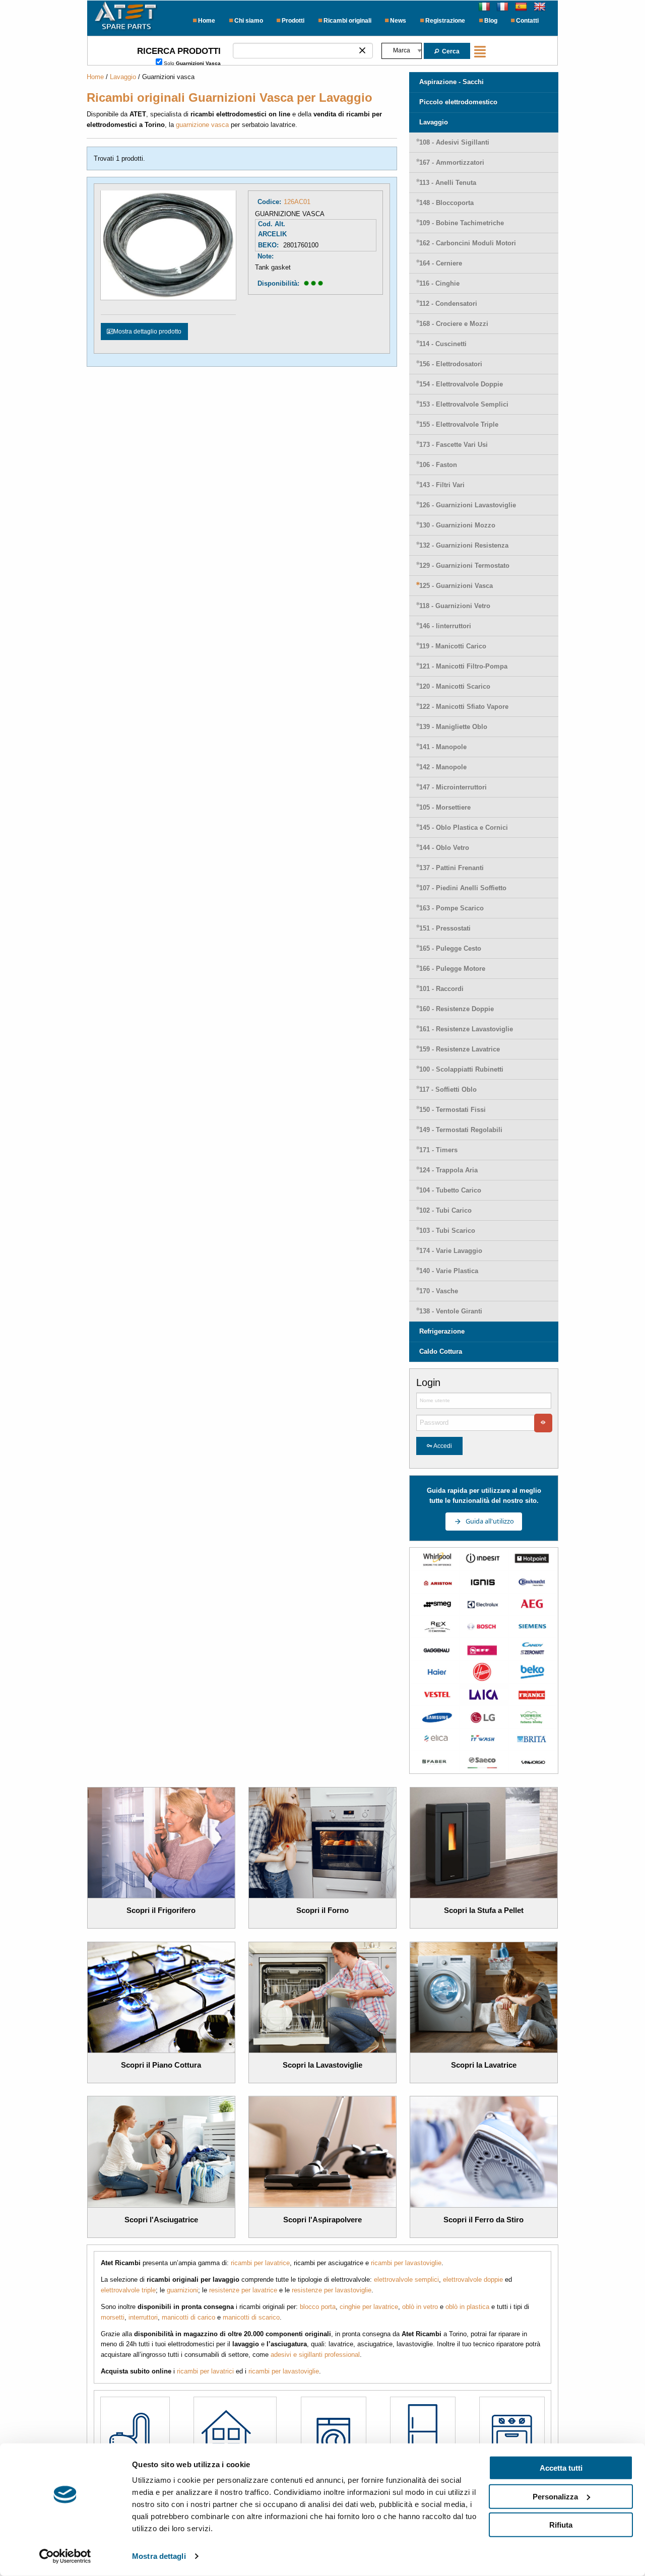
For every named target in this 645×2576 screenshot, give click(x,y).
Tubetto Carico (450, 1190)
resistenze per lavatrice (243, 2290)
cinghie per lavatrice (369, 2307)
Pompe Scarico (451, 908)
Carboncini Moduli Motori (468, 243)
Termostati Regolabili (461, 1130)
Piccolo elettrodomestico (458, 102)
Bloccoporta (446, 203)
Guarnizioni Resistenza (464, 545)
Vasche (439, 1291)
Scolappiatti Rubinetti (461, 1069)
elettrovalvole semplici (406, 2280)
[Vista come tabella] (482, 51)
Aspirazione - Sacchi (451, 82)
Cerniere (441, 263)
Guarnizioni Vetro (455, 606)
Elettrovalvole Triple (459, 424)
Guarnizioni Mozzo (457, 525)
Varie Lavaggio (451, 1251)
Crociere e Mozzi (454, 324)
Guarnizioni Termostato (464, 566)
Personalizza (555, 2496)
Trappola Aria (448, 1170)
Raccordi (441, 989)
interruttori (143, 2317)
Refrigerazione (442, 1331)
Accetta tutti (561, 2468)
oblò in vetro (420, 2307)
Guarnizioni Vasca (456, 586)
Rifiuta (561, 2525)
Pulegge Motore (452, 969)
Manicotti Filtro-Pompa (463, 666)
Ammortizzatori (452, 162)
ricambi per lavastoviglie (406, 2263)
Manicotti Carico (453, 646)
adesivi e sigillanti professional (315, 2355)
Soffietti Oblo (448, 1089)
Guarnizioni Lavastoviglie (468, 505)
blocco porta (318, 2307)
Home (95, 77)
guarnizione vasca (202, 125)
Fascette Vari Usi (454, 445)
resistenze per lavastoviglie (332, 2290)
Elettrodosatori (451, 364)
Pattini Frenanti (451, 868)
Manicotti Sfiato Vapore (464, 707)
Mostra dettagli (159, 2556)
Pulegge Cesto (450, 948)
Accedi (443, 1446)
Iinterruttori (445, 626)
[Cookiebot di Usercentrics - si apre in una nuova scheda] (65, 2556)
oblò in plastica (467, 2307)
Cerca (450, 51)
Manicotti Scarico (455, 686)
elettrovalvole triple (128, 2290)
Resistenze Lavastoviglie (466, 1029)
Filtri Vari (442, 485)
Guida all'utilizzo (490, 1521)
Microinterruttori (453, 787)
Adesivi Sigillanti (454, 142)
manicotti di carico (188, 2317)
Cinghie (439, 283)
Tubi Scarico (447, 1231)
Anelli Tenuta (448, 183)
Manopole (443, 747)
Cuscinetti (443, 344)
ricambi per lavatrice (260, 2263)
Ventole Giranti (451, 1311)
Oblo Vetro (444, 848)
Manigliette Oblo (453, 727)
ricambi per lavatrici (205, 2371)
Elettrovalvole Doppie (461, 384)
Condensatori (448, 304)
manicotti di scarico (251, 2317)
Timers (438, 1150)
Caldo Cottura (441, 1351)
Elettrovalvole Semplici (464, 404)
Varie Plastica (449, 1271)
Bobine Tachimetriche (462, 223)
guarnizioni (182, 2290)
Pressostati (445, 928)
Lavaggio (123, 77)
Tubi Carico (445, 1210)
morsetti (113, 2317)
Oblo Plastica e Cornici (464, 828)
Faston (438, 465)
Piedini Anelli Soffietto (463, 888)
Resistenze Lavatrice (460, 1049)
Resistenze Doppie (457, 1009)
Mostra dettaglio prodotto (147, 332)
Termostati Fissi (453, 1110)
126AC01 (297, 202)
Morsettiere (445, 807)
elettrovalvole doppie (473, 2280)
